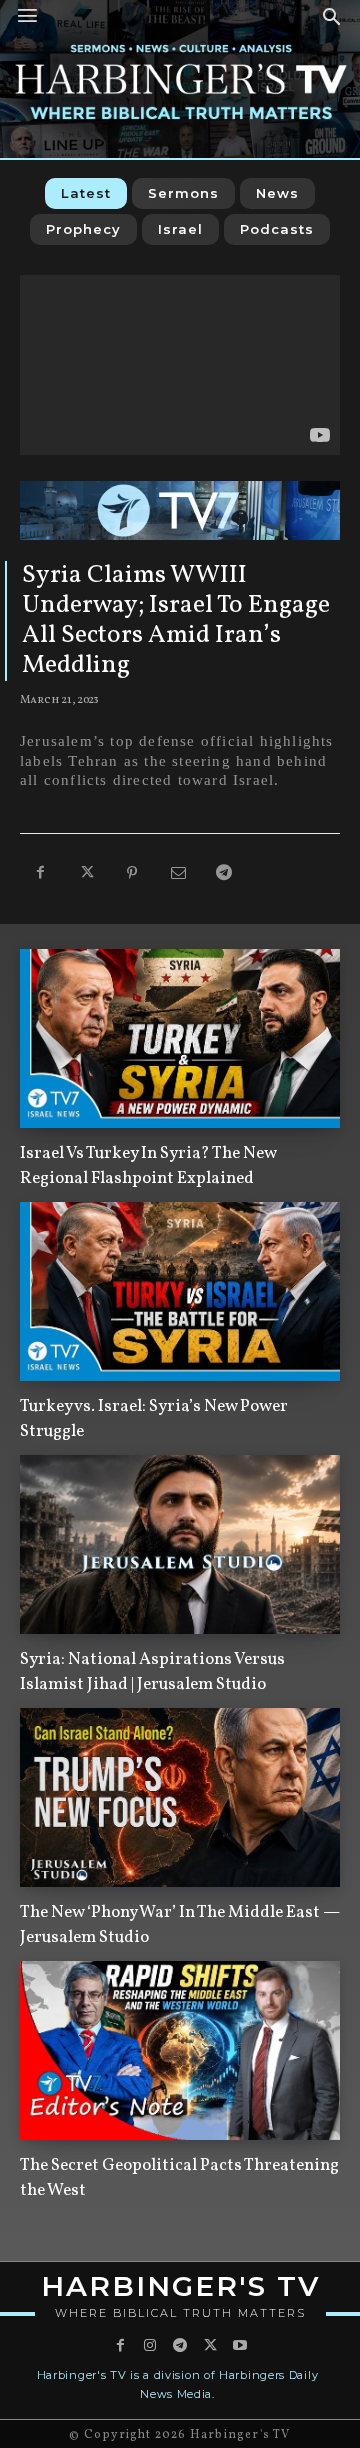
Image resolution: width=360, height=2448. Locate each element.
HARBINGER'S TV (180, 2286)
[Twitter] (86, 874)
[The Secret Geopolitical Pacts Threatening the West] (180, 2050)
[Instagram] (150, 2346)
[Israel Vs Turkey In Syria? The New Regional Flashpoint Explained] (180, 1038)
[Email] (178, 874)
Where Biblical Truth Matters (180, 2313)
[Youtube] (240, 2346)
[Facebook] (40, 874)
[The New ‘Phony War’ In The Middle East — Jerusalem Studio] (180, 1797)
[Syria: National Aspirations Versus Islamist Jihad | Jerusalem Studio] (180, 1544)
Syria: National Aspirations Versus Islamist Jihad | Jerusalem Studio (152, 1672)
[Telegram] (224, 874)
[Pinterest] (132, 874)
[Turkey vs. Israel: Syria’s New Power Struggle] (180, 1291)
